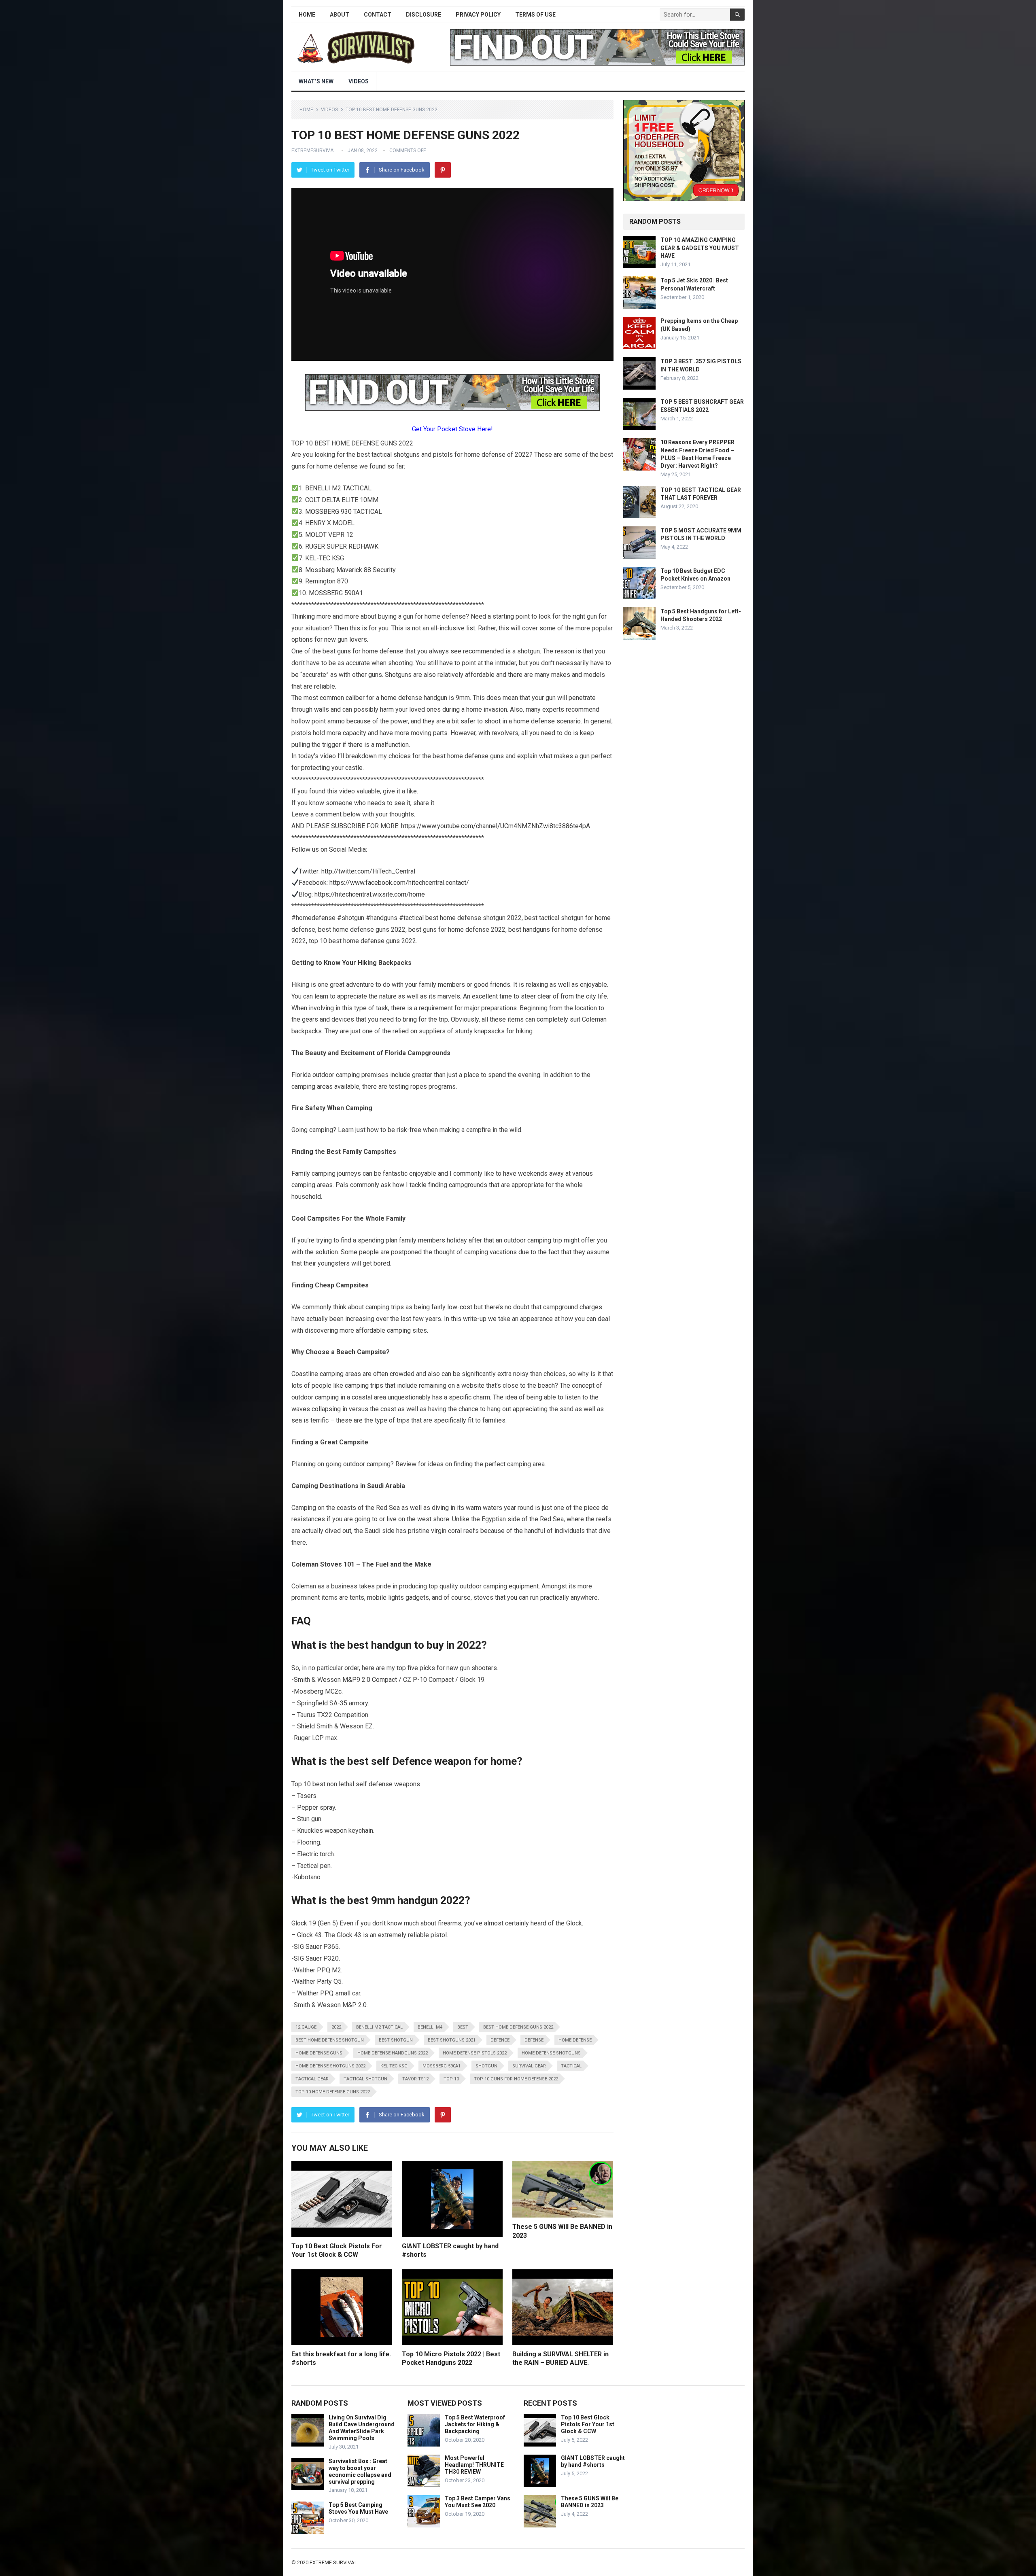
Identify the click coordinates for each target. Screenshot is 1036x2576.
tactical (571, 2066)
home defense (575, 2040)
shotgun (486, 2066)
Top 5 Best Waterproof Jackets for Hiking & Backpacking (475, 2424)
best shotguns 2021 (452, 2040)
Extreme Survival (333, 2562)
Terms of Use (535, 15)
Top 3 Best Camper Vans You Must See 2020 (478, 2502)
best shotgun (396, 2040)
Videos (359, 81)
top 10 (451, 2079)
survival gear (529, 2066)
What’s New (316, 81)
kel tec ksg (394, 2066)
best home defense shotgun (330, 2040)
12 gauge (306, 2027)
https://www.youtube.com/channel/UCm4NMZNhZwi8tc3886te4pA (496, 826)
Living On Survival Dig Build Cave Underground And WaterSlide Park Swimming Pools (362, 2428)
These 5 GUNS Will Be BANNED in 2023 (590, 2502)
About (340, 15)
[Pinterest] (443, 170)
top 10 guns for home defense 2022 (516, 2079)
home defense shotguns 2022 (330, 2066)
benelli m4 (430, 2027)
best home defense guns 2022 (518, 2027)
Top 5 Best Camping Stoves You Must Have (358, 2508)
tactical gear (312, 2079)
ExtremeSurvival (314, 151)
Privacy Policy (478, 15)
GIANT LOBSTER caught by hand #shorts (593, 2461)
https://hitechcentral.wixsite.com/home (370, 894)
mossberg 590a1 (442, 2066)
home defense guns (319, 2053)
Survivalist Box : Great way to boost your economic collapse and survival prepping (360, 2471)
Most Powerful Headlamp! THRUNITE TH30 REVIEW (474, 2465)
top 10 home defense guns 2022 (333, 2092)
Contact (378, 15)
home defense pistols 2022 (475, 2053)
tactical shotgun (365, 2079)
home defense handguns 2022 (393, 2053)
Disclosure (424, 15)
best (463, 2027)
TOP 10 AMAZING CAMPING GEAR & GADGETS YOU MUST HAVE (700, 248)
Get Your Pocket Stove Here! (452, 429)
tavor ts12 (415, 2079)
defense (534, 2040)
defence (500, 2040)
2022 (336, 2027)
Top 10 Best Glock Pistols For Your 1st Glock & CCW (588, 2424)
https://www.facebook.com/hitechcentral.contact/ (399, 883)
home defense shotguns (551, 2053)
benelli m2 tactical (379, 2027)
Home (307, 15)
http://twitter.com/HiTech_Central (368, 871)
